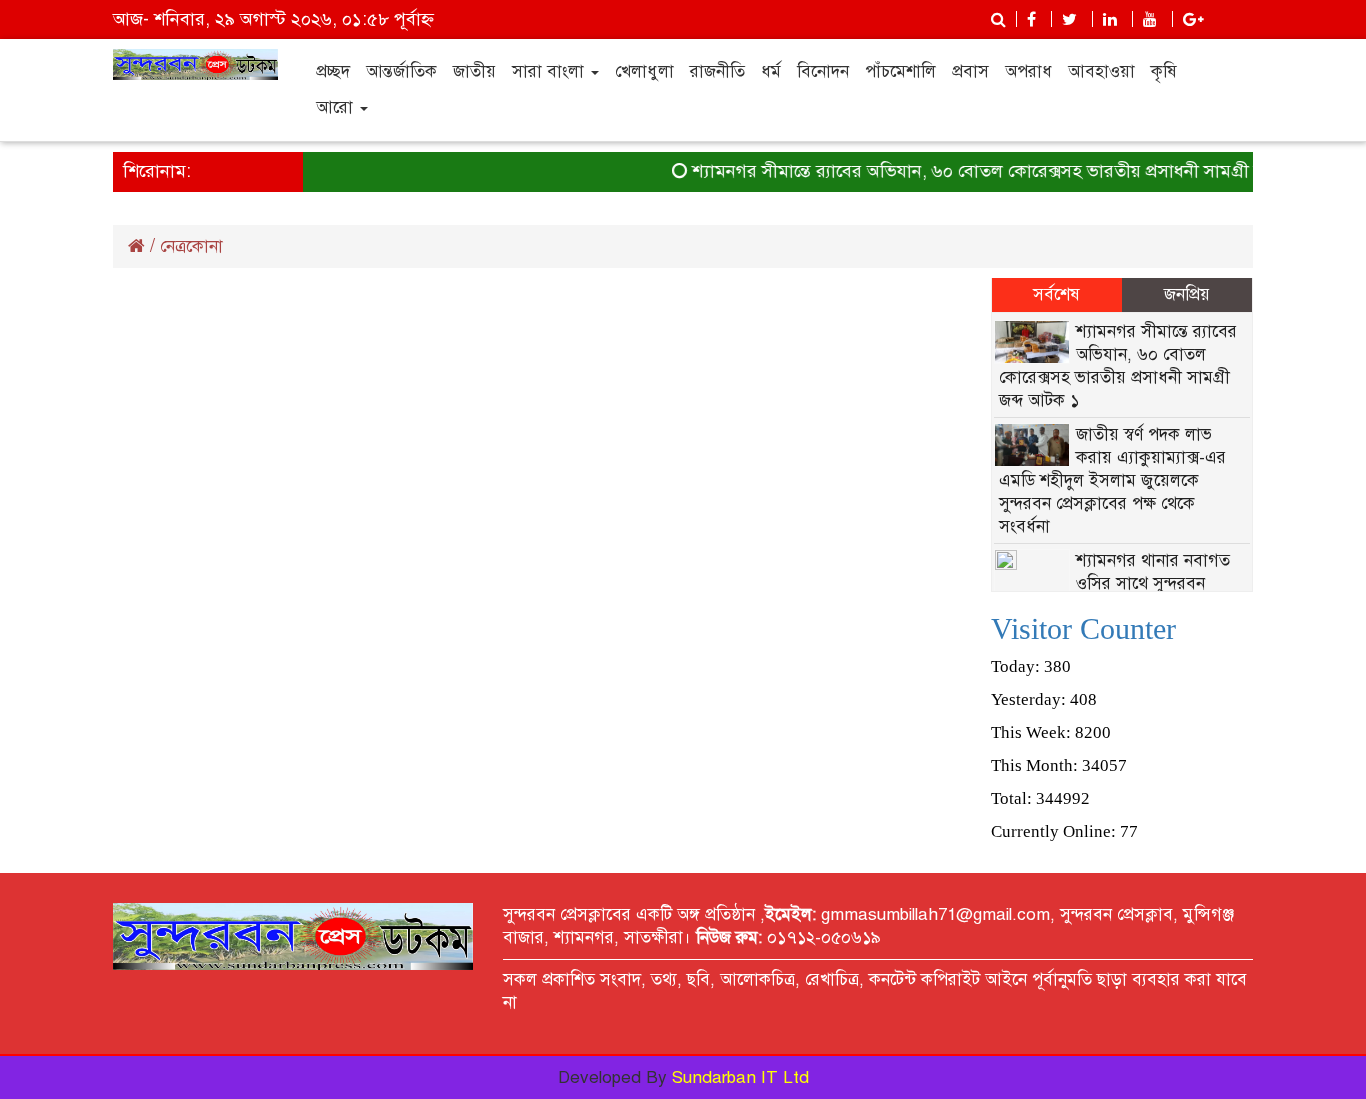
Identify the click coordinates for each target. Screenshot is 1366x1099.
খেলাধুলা (644, 71)
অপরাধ (1028, 71)
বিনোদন (823, 71)
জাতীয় (474, 71)
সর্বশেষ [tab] (1056, 294)
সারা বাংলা (550, 71)
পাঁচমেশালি (900, 71)
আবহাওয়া (1101, 71)
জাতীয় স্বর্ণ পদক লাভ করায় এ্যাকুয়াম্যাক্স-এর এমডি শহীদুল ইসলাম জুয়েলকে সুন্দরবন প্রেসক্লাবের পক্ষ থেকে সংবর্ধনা (1113, 480)
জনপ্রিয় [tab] (1187, 294)
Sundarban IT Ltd (740, 1077)
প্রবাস (970, 71)
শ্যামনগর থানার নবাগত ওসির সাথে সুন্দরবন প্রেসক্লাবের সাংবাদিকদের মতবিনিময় (1116, 583)
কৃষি (1164, 71)
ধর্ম (771, 71)
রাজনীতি (717, 71)
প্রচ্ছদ (333, 71)
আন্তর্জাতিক (401, 71)
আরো (337, 107)
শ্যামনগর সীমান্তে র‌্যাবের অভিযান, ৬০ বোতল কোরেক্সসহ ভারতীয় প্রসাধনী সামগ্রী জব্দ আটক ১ (1005, 171)
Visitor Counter (1083, 628)
